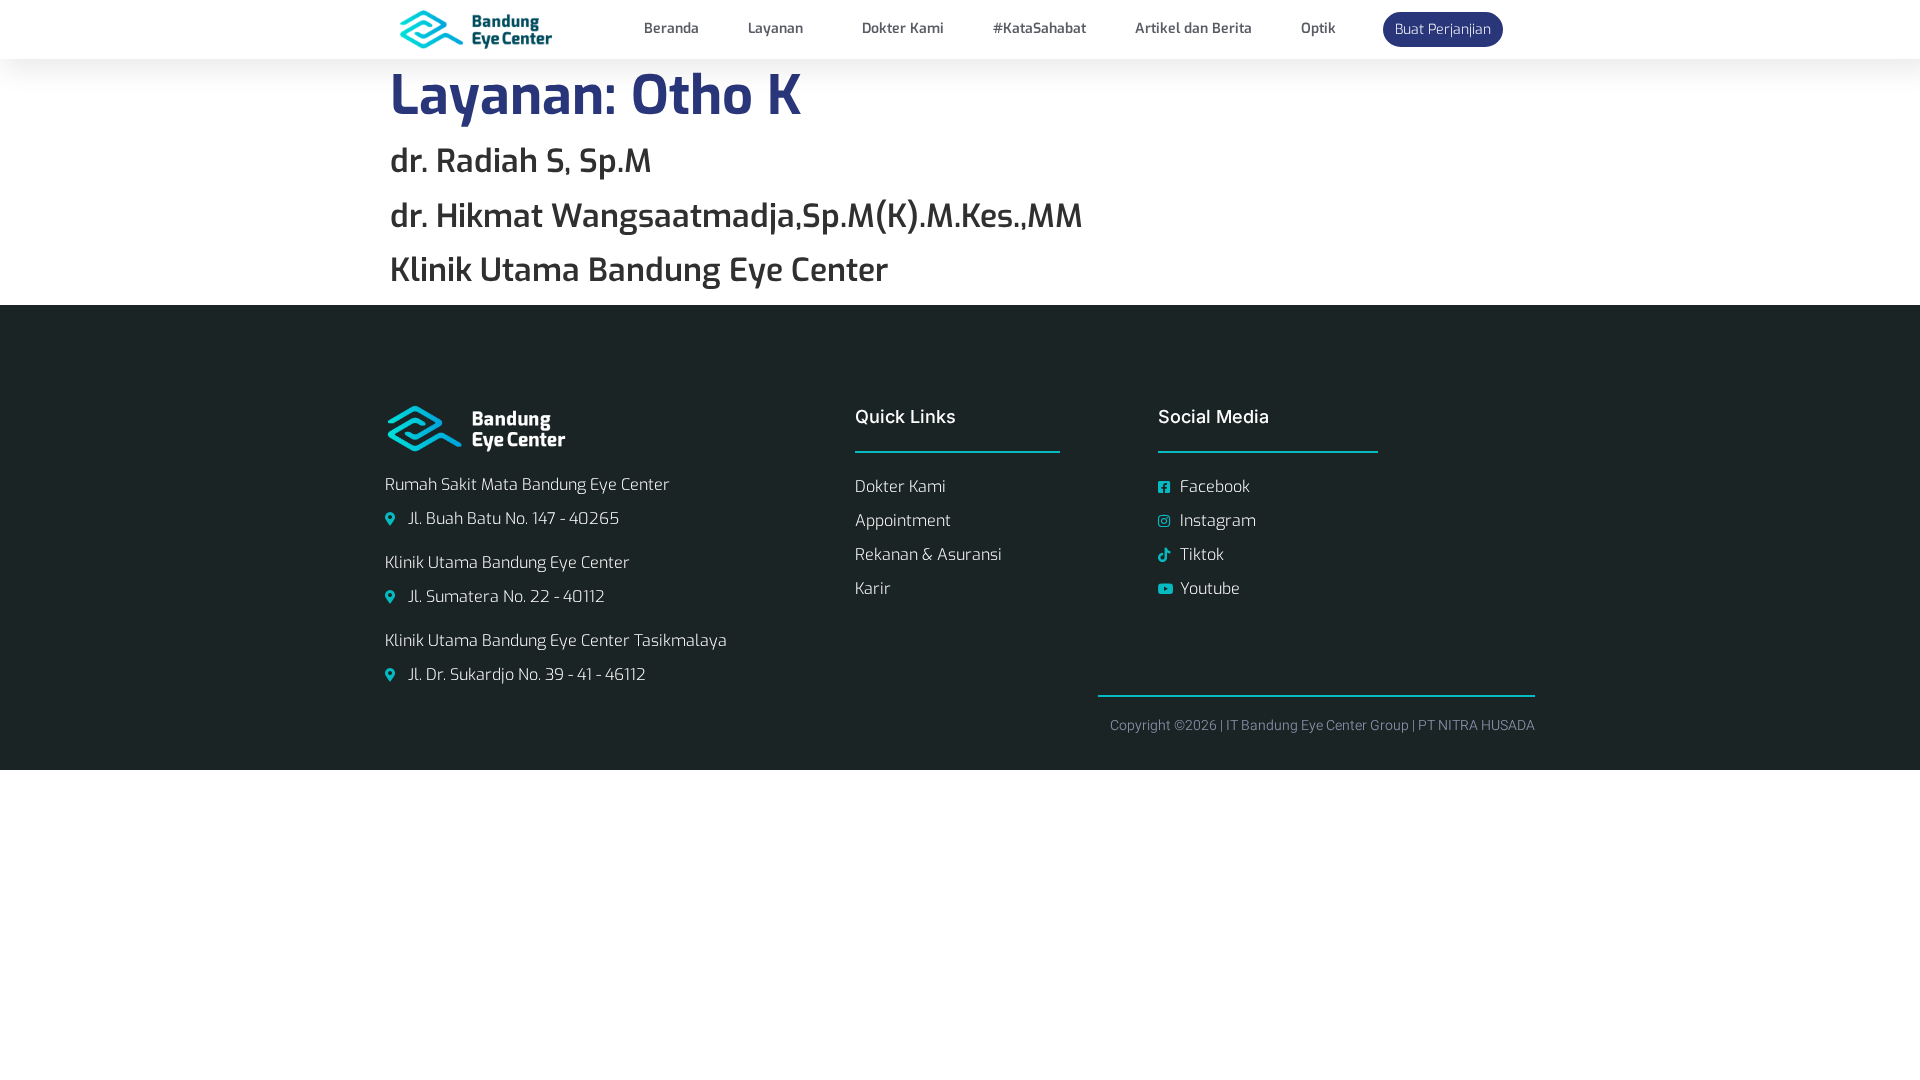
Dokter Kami (903, 28)
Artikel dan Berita (1193, 28)
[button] (781, 29)
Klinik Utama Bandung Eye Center (639, 270)
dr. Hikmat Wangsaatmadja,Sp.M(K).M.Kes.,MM (736, 216)
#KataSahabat (1039, 28)
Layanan (775, 28)
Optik (1318, 28)
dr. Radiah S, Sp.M (521, 161)
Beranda (671, 28)
